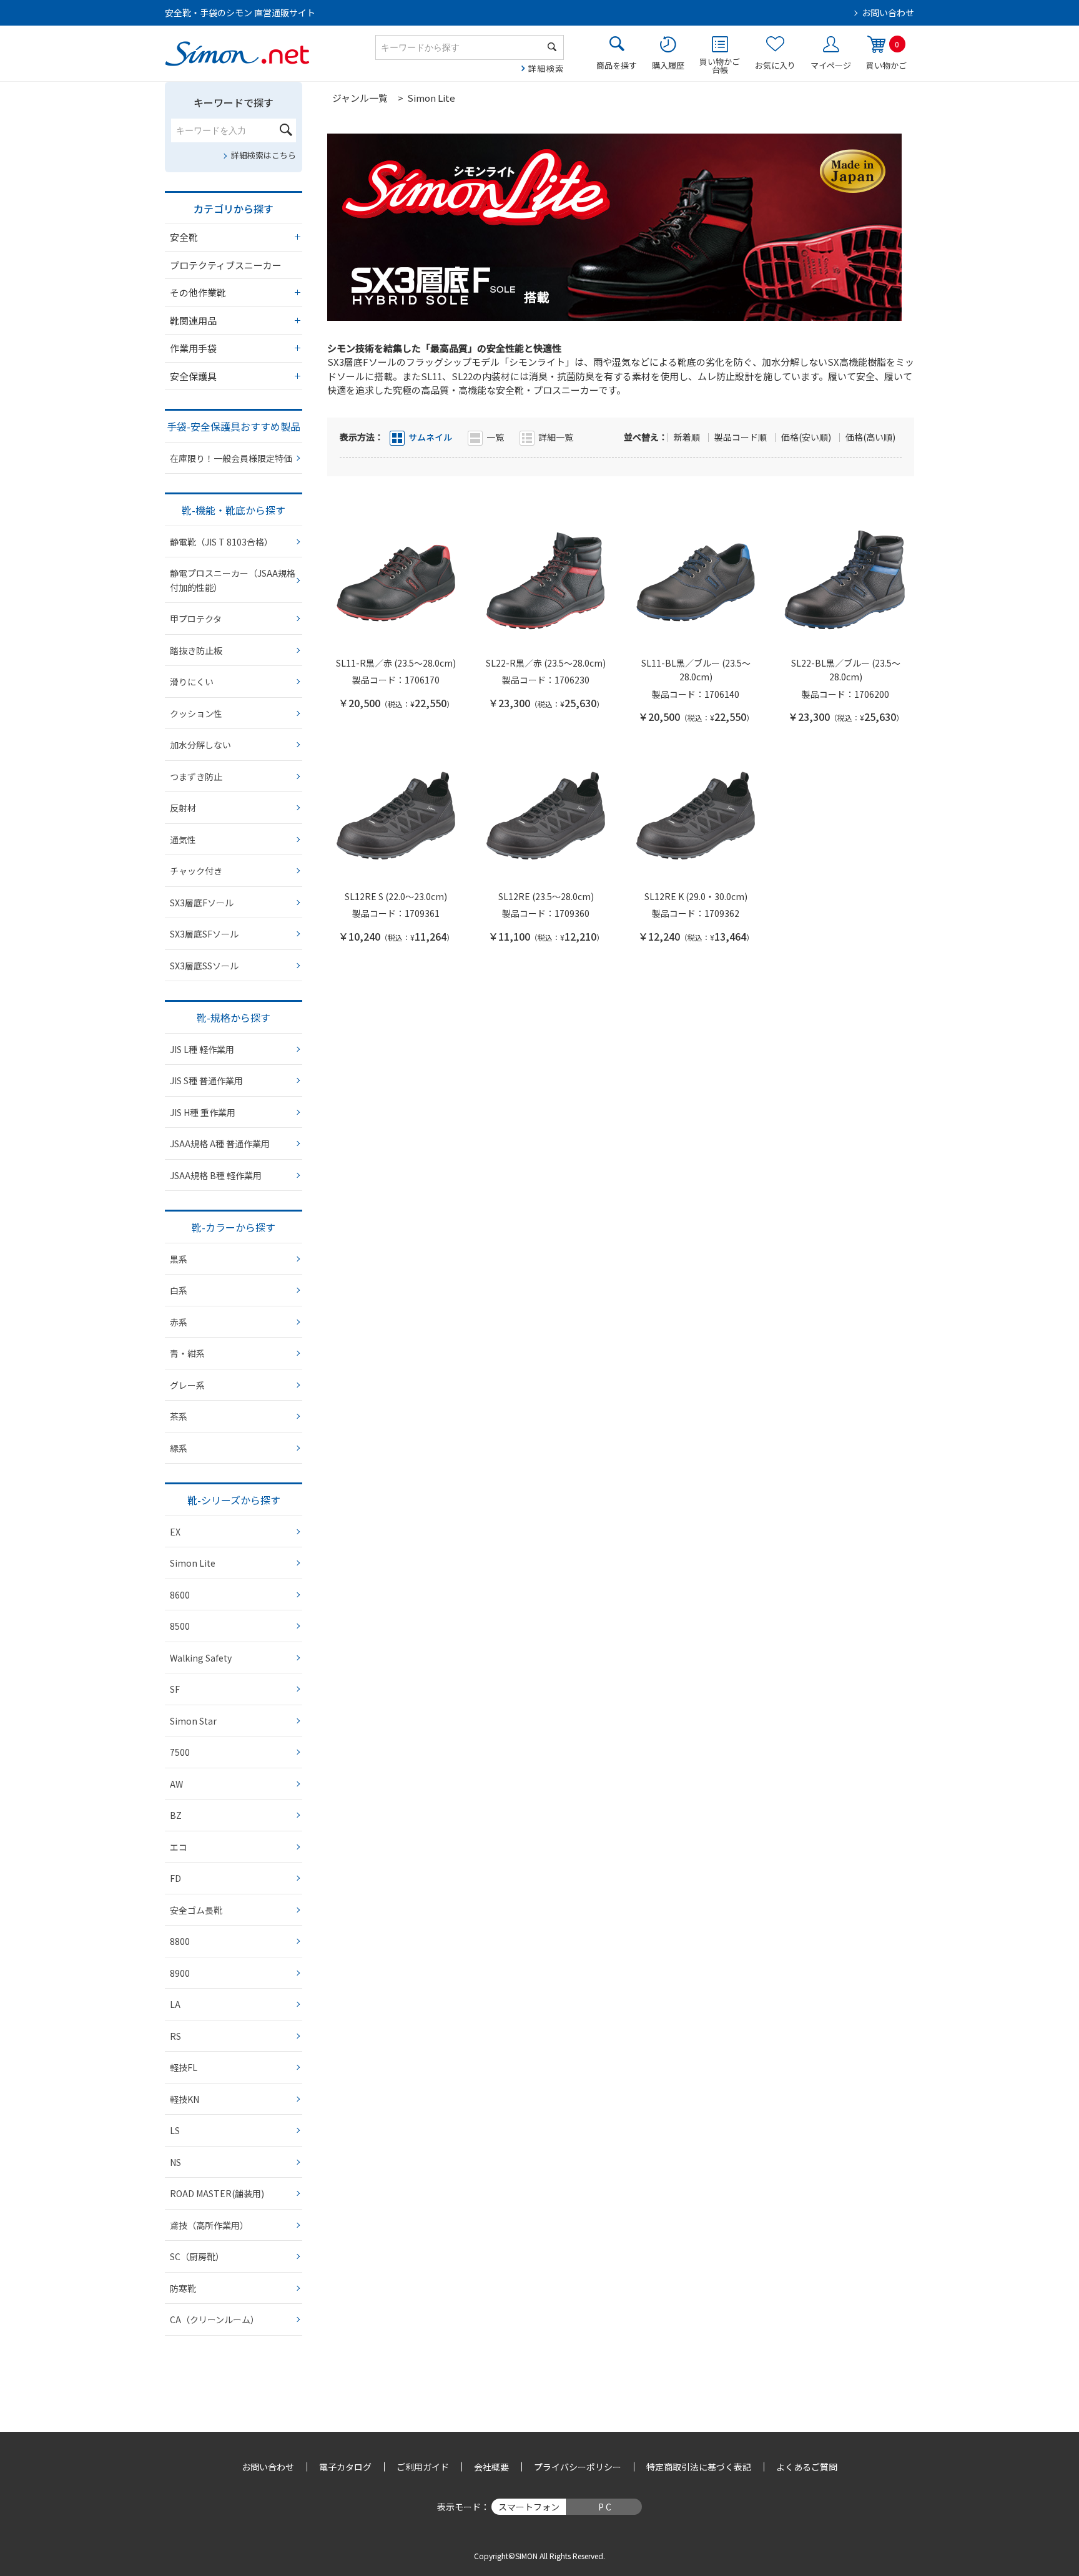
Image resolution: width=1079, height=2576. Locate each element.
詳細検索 (546, 68)
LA (175, 2004)
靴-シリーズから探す (234, 1500)
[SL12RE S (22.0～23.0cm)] (396, 816)
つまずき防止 (196, 776)
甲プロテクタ (196, 619)
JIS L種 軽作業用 (202, 1049)
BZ (176, 1815)
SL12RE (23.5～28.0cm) (546, 896)
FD (175, 1878)
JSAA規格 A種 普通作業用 (220, 1144)
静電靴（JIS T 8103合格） (221, 542)
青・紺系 (187, 1353)
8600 (180, 1595)
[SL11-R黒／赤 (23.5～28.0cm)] (396, 582)
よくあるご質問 (807, 2467)
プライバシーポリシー (578, 2467)
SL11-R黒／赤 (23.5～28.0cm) (396, 663)
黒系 (179, 1259)
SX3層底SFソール (204, 934)
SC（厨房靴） (197, 2256)
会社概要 (491, 2467)
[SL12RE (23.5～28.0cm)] (546, 816)
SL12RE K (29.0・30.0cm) (696, 896)
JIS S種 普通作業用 (206, 1080)
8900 (180, 1973)
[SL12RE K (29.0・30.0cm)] (696, 816)
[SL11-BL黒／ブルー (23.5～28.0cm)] (696, 582)
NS (175, 2162)
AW (176, 1784)
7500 (180, 1752)
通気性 (183, 840)
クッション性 (196, 713)
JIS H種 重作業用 (203, 1112)
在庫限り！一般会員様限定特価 (231, 458)
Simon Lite (193, 1563)
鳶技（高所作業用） (209, 2225)
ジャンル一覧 (360, 98)
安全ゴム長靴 (196, 1910)
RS (175, 2036)
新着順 (688, 437)
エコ (179, 1847)
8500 (180, 1626)
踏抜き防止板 (196, 650)
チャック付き (196, 871)
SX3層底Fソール (202, 903)
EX (175, 1532)
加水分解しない (200, 745)
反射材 (183, 808)
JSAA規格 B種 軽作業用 (216, 1175)
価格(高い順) (870, 437)
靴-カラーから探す (234, 1227)
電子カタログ (345, 2467)
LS (175, 2130)
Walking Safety (201, 1658)
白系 (179, 1290)
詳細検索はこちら (264, 155)
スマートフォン (529, 2507)
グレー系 (187, 1385)
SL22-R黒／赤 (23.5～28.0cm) (546, 663)
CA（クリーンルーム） (214, 2319)
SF (175, 1689)
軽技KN (185, 2099)
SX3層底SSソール (204, 966)
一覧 (495, 437)
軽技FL (184, 2067)
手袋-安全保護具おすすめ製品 (234, 426)
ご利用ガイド (423, 2467)
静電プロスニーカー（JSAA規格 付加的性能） (233, 580)
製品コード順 (742, 437)
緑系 (179, 1448)
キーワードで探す (234, 102)
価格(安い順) (807, 437)
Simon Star (193, 1721)
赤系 (179, 1322)
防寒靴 (183, 2288)
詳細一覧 (556, 437)
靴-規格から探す (234, 1017)
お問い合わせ (888, 12)
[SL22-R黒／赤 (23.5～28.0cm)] (546, 582)
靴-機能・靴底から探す (234, 510)
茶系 (179, 1416)
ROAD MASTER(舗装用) (217, 2193)
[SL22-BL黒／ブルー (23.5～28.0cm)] (845, 582)
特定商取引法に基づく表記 (699, 2467)
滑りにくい (192, 682)
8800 (180, 1941)
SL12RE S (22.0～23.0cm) (396, 896)
